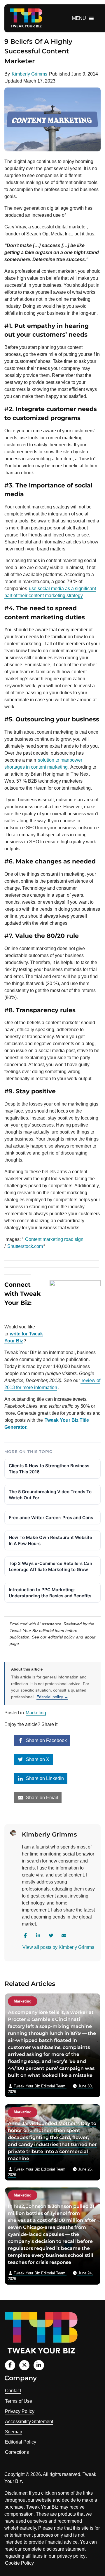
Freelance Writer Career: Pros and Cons (51, 1518)
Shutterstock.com (25, 1246)
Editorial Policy (21, 2442)
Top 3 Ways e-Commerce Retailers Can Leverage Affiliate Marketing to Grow (50, 1566)
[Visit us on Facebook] (10, 2365)
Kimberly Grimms (29, 74)
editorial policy (61, 1637)
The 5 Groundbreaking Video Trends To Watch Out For (50, 1495)
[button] (79, 18)
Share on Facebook (46, 1740)
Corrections (17, 2452)
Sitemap (14, 2432)
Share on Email (41, 1798)
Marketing (36, 1713)
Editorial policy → (52, 1697)
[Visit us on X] (24, 2365)
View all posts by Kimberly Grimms (58, 1947)
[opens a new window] (18, 1315)
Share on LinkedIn (44, 1778)
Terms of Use (19, 2401)
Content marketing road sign (54, 1239)
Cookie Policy (19, 2563)
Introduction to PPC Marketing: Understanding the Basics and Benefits (50, 1593)
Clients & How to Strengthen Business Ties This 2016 (49, 1469)
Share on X (37, 1759)
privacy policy (71, 2556)
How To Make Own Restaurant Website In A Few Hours (50, 1540)
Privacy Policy (20, 2411)
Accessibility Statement (29, 2422)
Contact (13, 2391)
